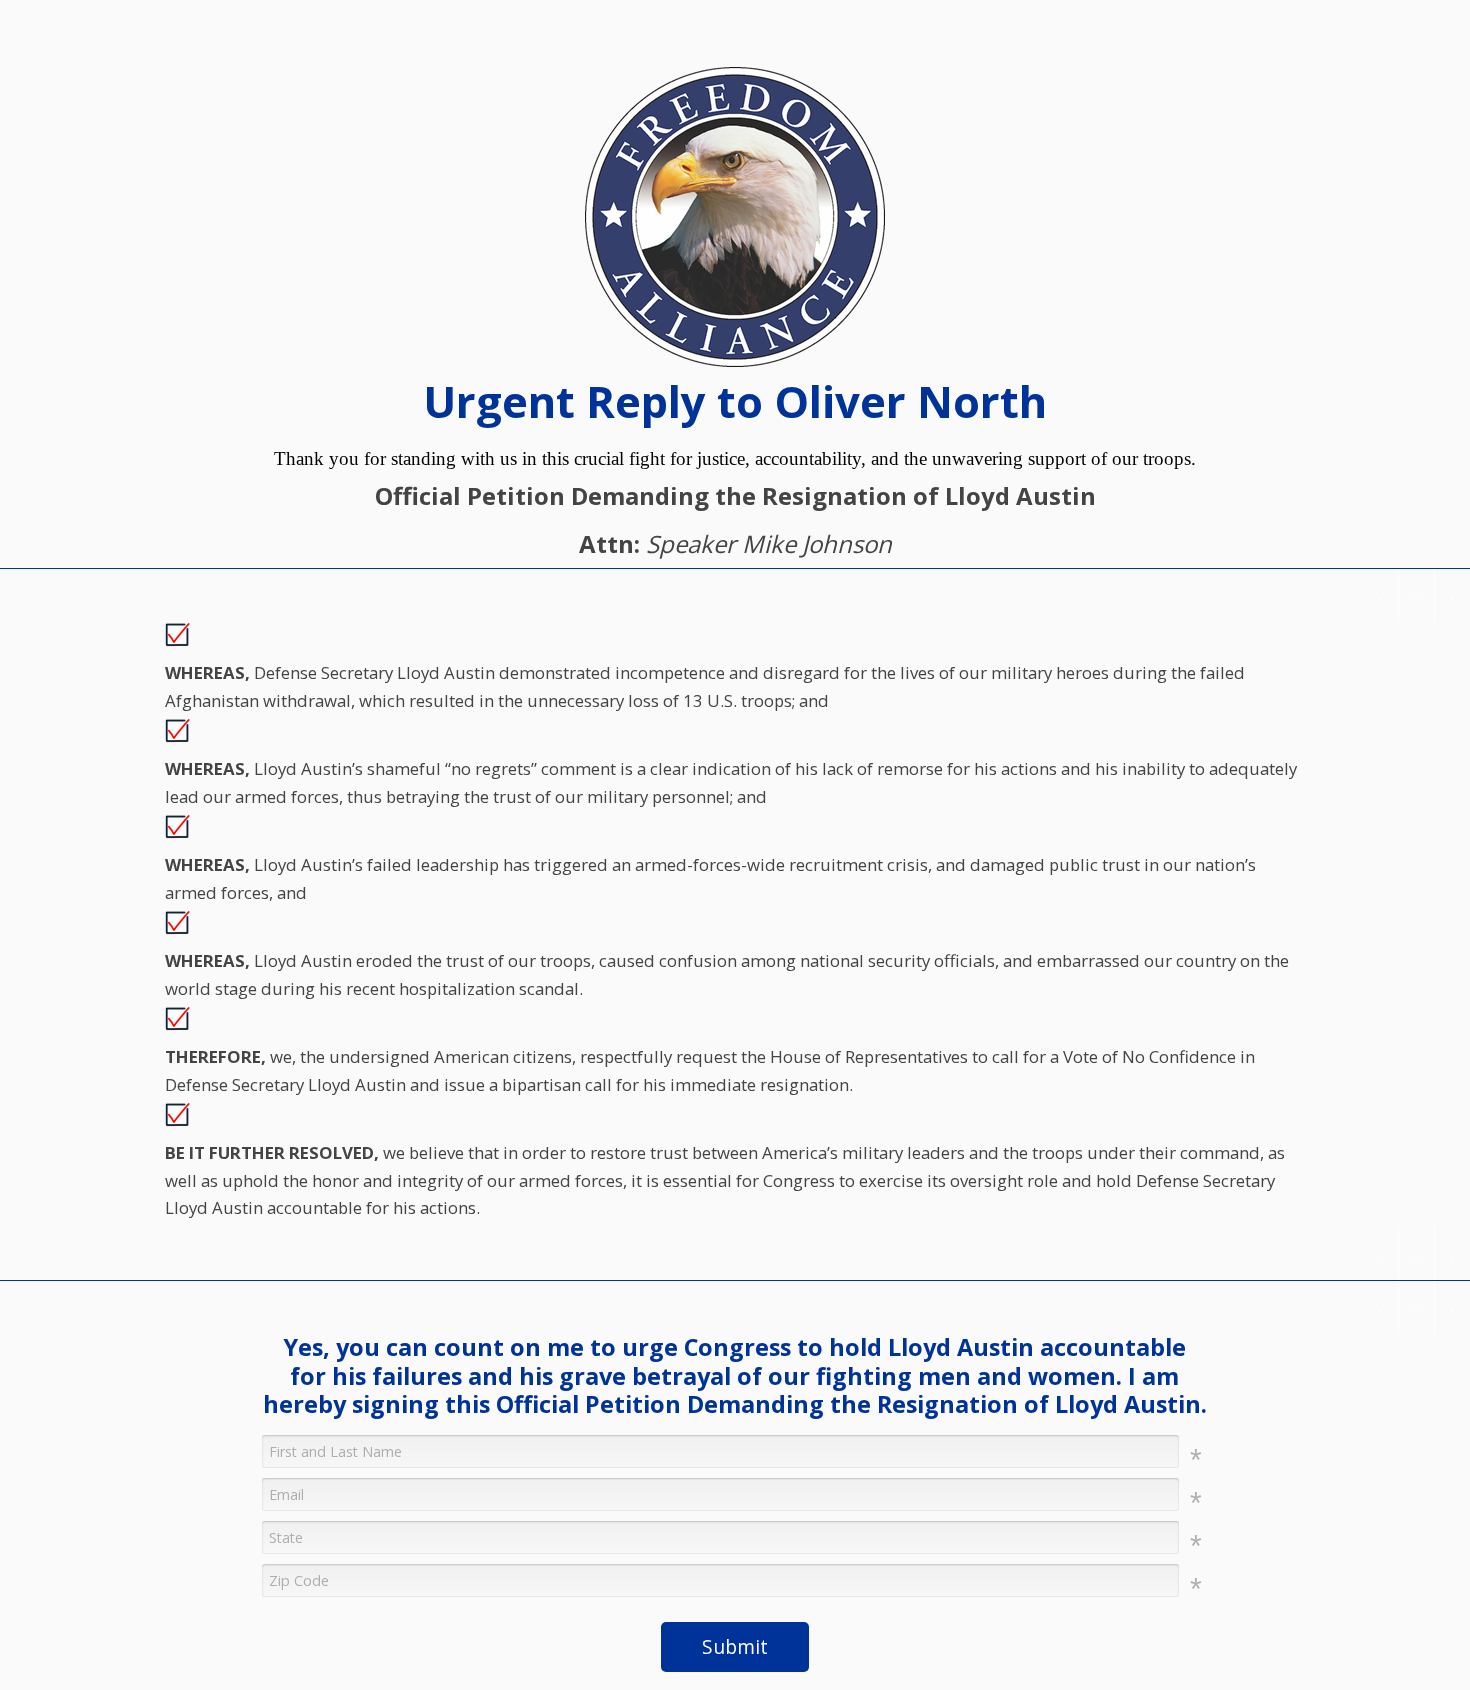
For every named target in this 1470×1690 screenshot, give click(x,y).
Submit (735, 1646)
